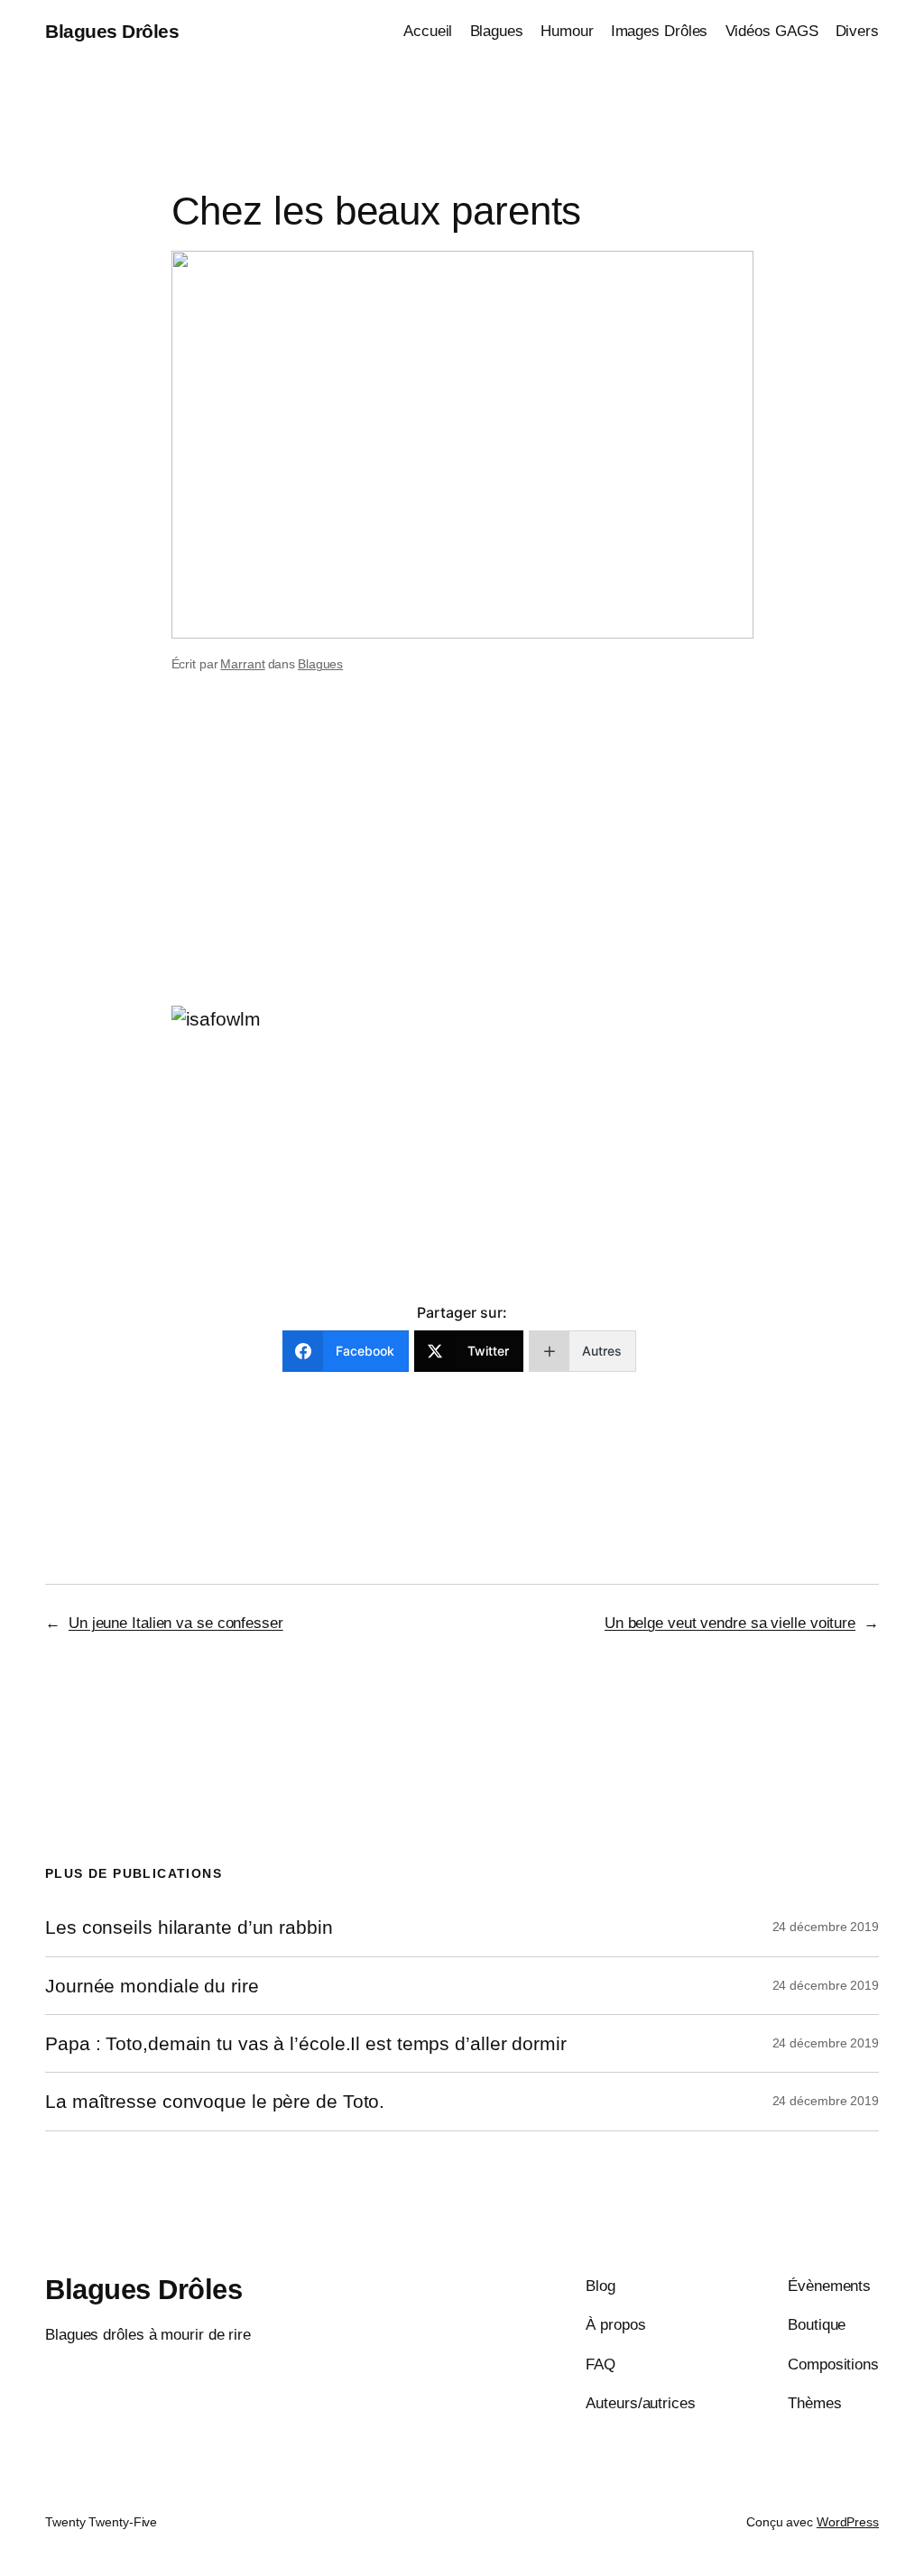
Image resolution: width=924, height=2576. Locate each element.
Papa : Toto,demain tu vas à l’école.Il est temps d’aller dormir (306, 2043)
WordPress (848, 2522)
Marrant (242, 664)
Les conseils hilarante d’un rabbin (189, 1927)
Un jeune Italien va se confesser (176, 1623)
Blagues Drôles (112, 31)
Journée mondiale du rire (152, 1986)
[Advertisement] (462, 862)
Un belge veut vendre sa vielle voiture (730, 1623)
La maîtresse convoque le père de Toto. (215, 2101)
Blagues (320, 664)
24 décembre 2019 (826, 1927)
